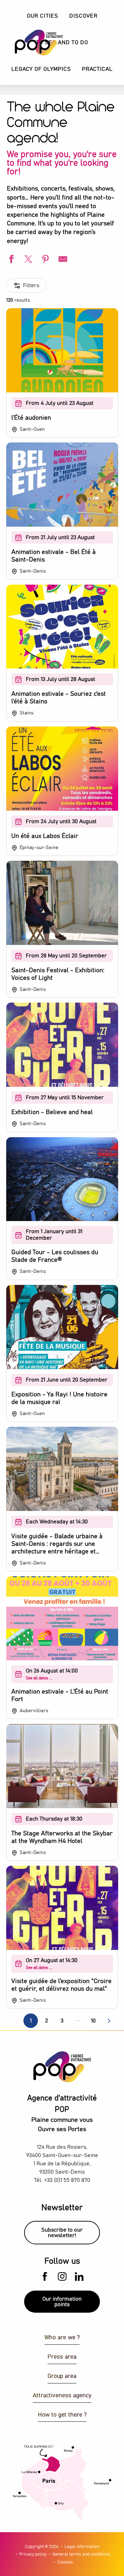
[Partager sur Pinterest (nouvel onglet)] (45, 260)
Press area (62, 2357)
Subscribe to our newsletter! (62, 2233)
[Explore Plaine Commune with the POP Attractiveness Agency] (30, 43)
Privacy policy (33, 2554)
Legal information (82, 2547)
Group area (62, 2376)
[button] (83, 16)
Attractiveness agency (62, 2396)
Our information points (62, 2302)
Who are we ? (62, 2338)
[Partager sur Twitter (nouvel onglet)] (28, 260)
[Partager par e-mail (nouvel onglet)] (62, 260)
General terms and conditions (81, 2554)
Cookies (65, 2562)
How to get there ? (62, 2415)
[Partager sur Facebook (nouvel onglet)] (10, 260)
